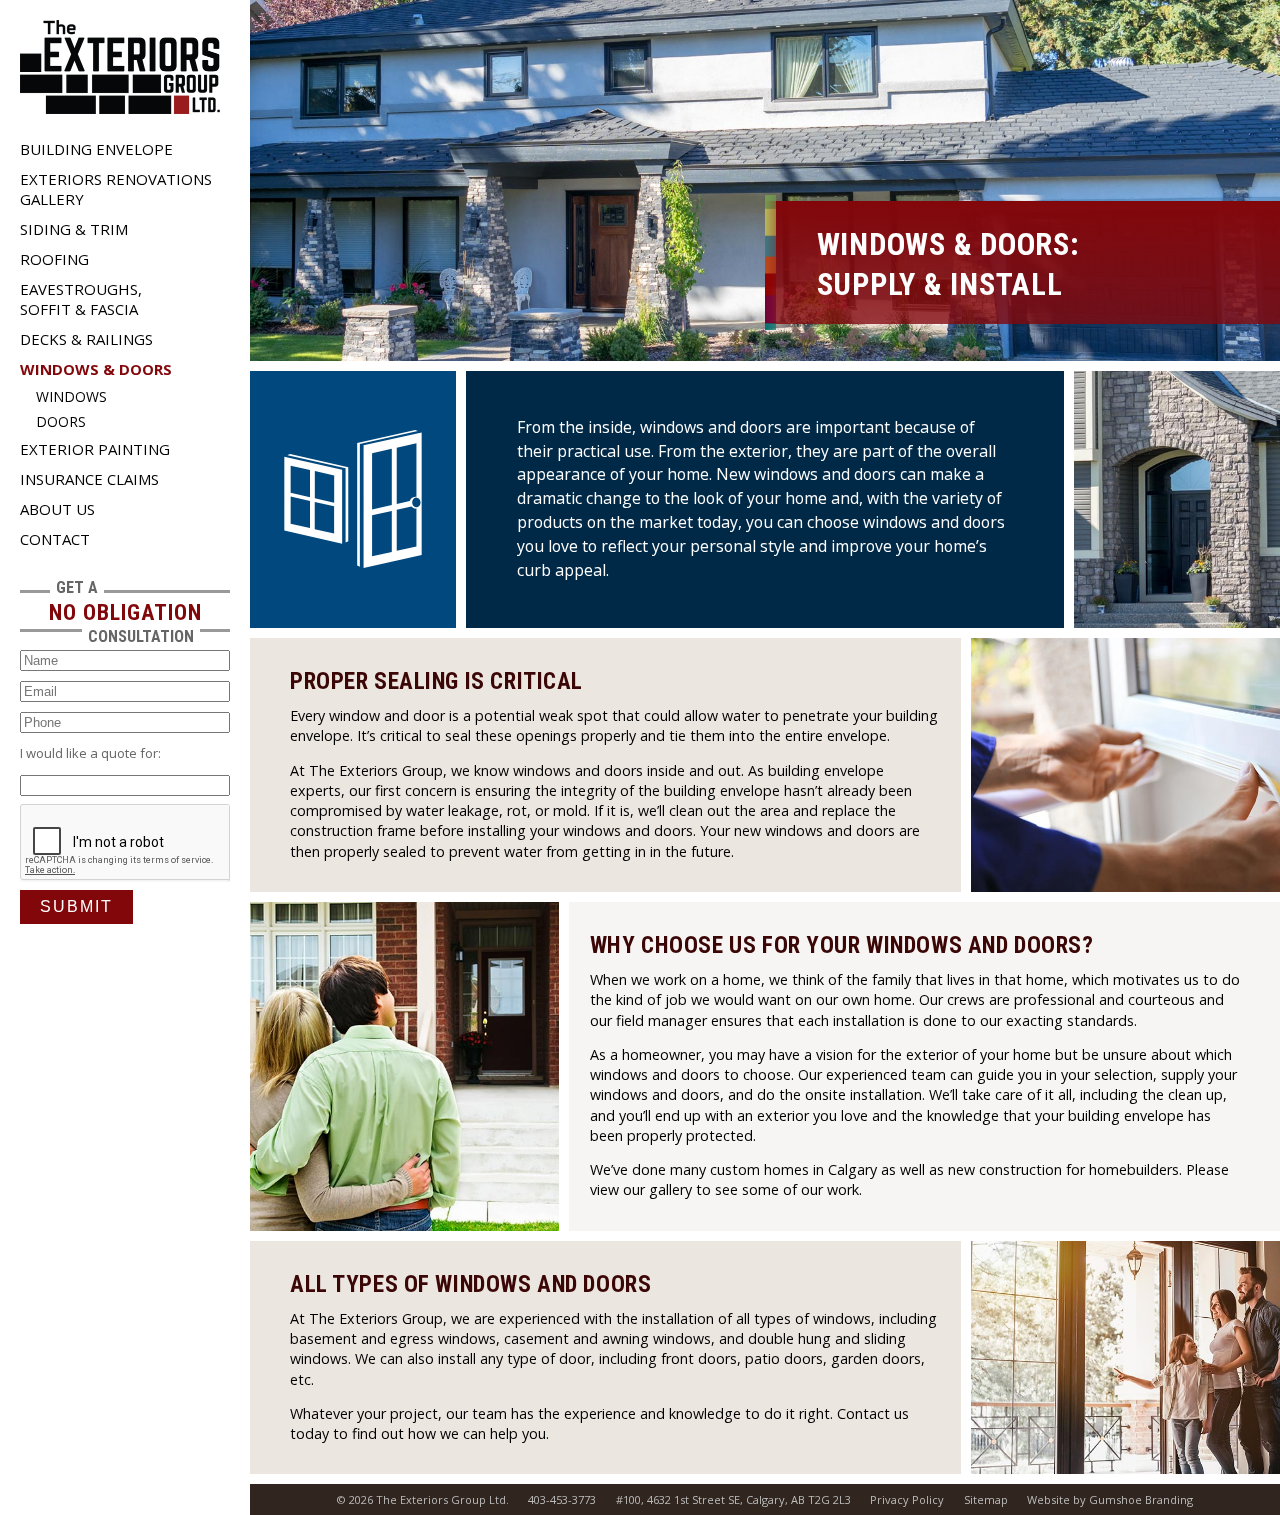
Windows (71, 396)
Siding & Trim (74, 229)
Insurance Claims (89, 479)
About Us (57, 509)
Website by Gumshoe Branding (1110, 1499)
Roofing (54, 259)
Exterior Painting (95, 449)
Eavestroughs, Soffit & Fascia (81, 299)
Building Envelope (96, 149)
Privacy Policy (907, 1499)
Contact (55, 539)
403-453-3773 (562, 1499)
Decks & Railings (86, 339)
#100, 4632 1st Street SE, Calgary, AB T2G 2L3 (733, 1499)
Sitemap (986, 1499)
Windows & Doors (96, 369)
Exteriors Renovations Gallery (116, 189)
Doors (61, 421)
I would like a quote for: (90, 753)
